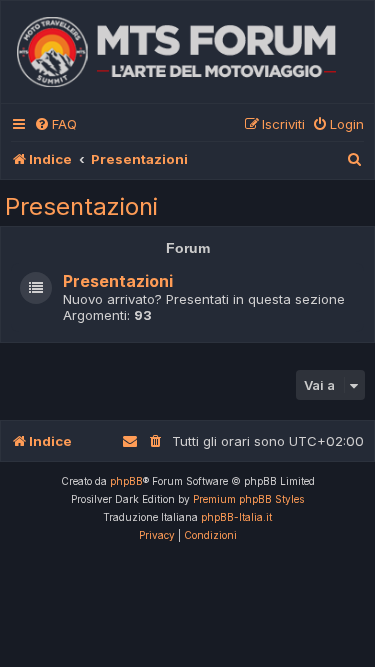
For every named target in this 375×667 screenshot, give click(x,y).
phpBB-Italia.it (236, 517)
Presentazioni (81, 206)
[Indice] (187, 52)
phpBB (126, 481)
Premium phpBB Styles (248, 499)
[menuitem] (55, 124)
